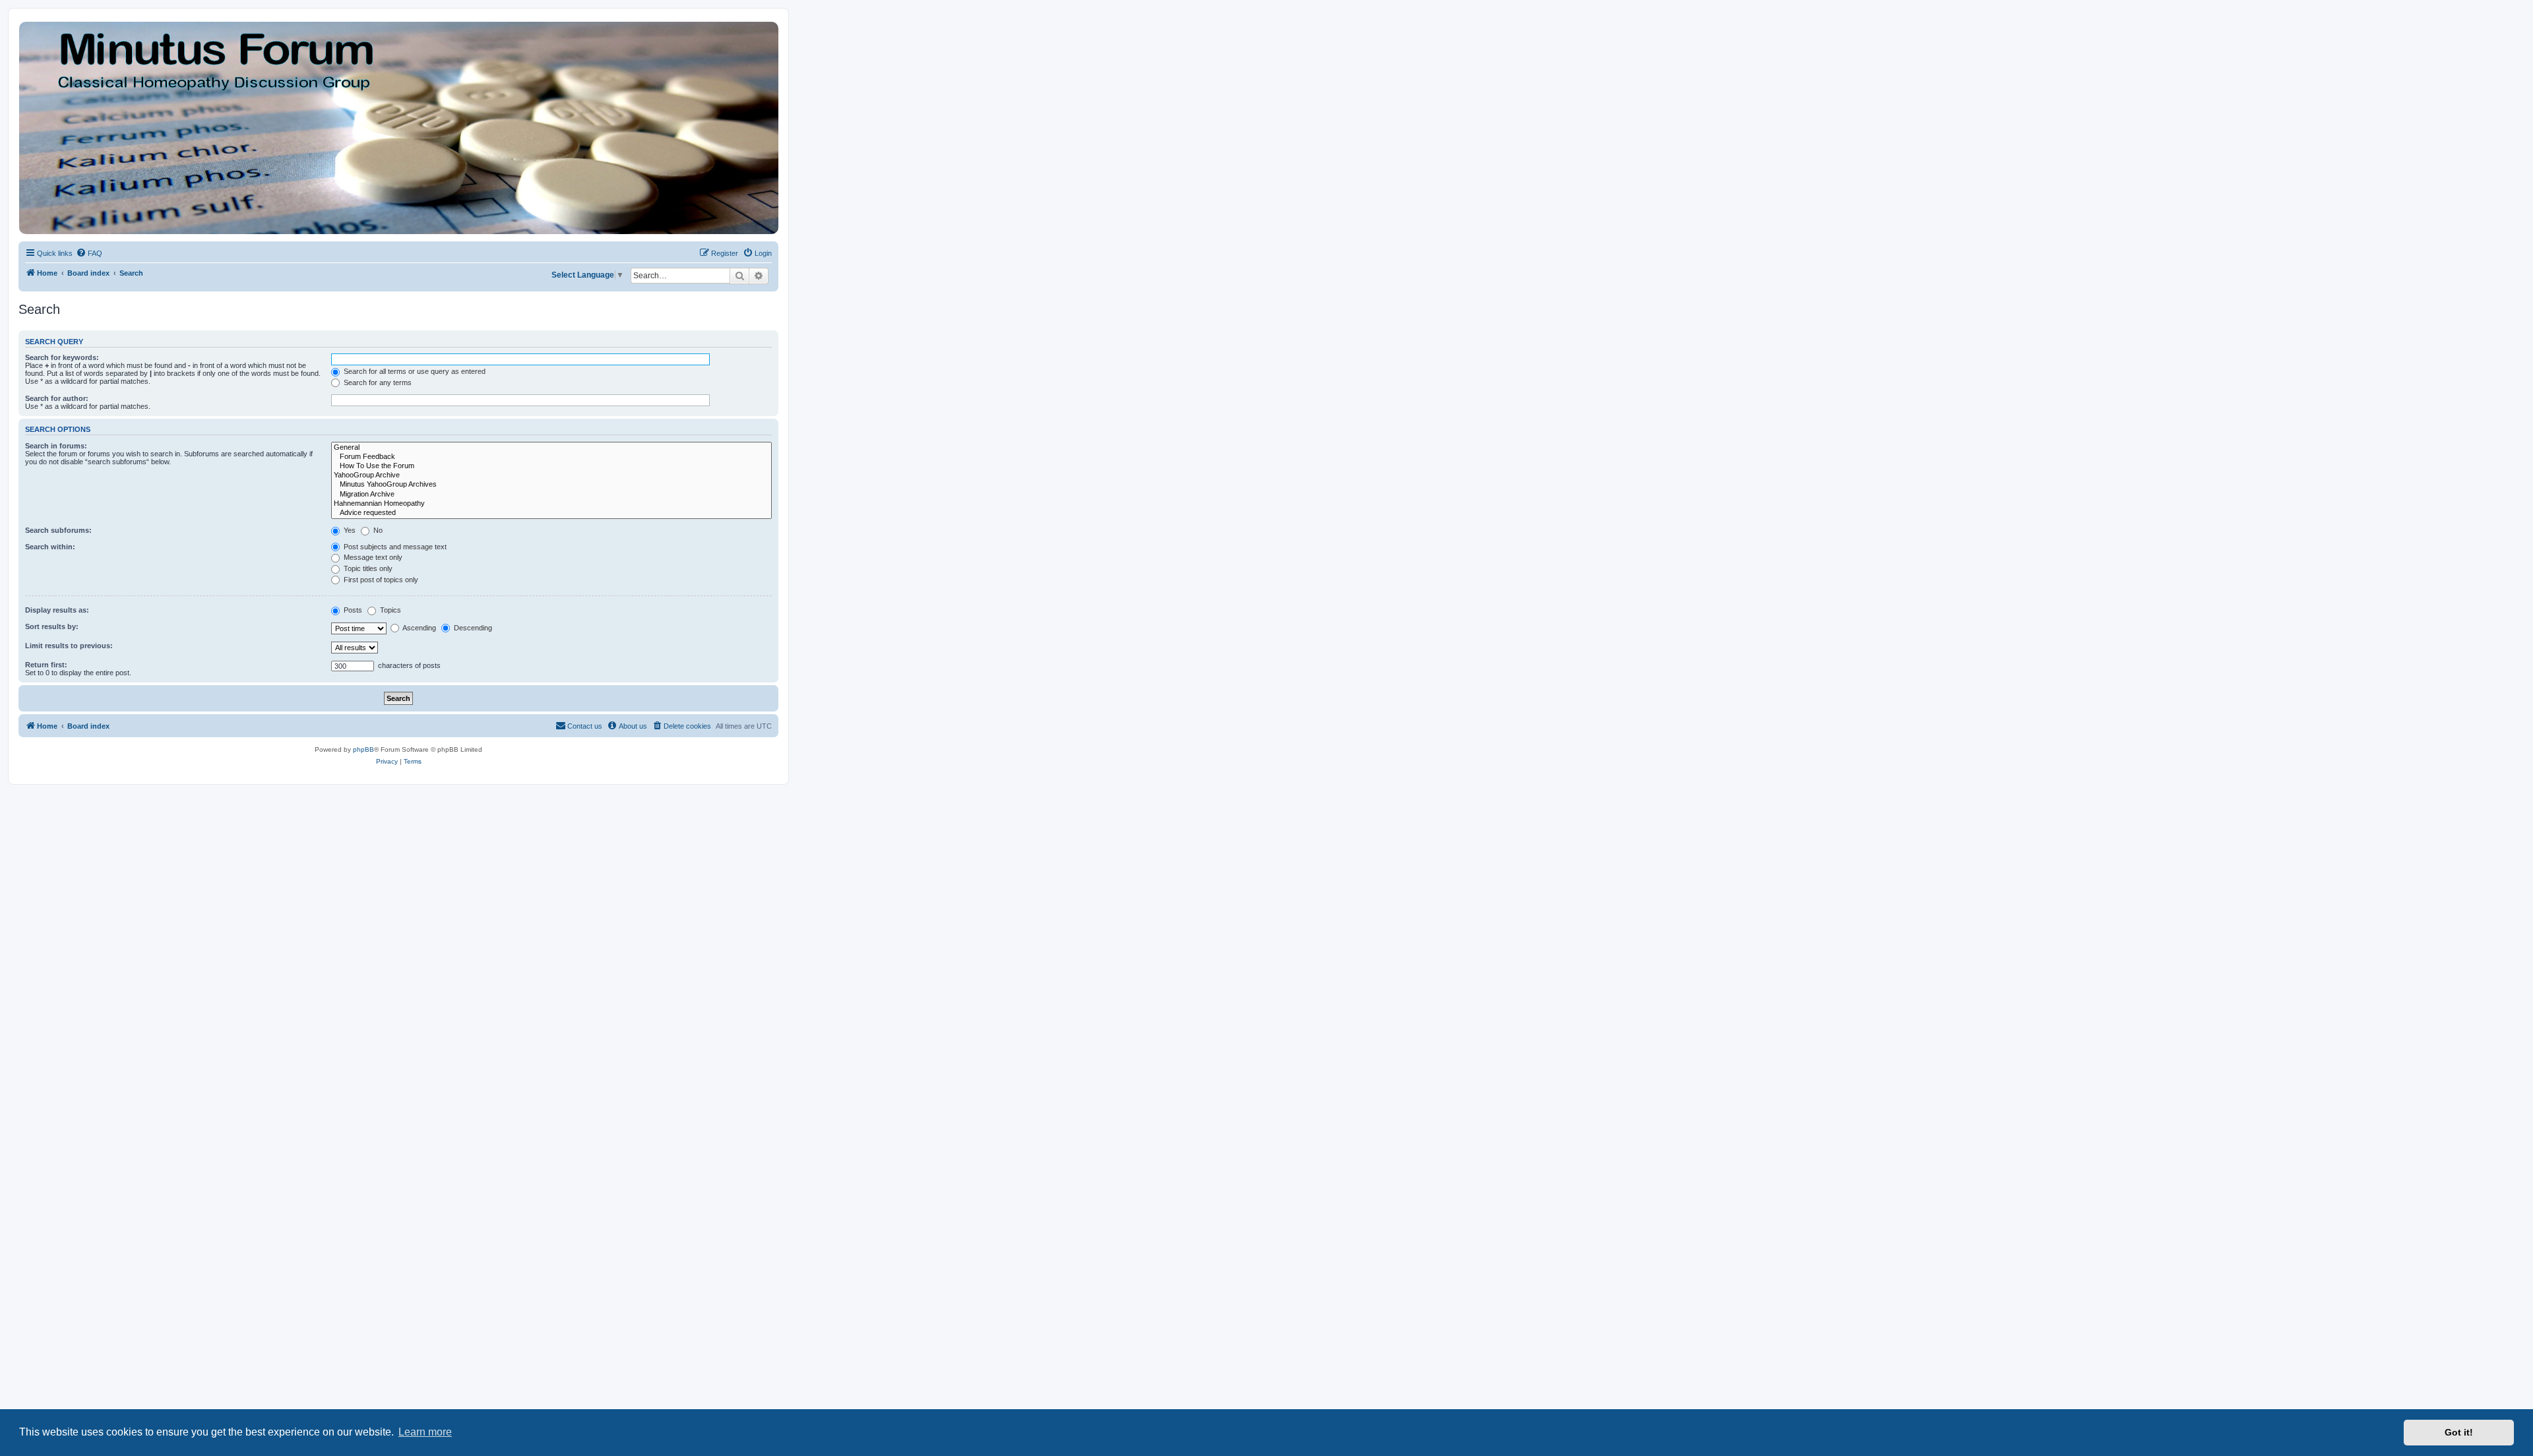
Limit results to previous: (69, 646)
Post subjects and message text (394, 547)
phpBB (363, 749)
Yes (349, 530)
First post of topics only (380, 580)
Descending (472, 628)
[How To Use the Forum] (551, 466)
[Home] (398, 128)
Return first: (46, 665)
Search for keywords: (62, 357)
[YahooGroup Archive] (551, 475)
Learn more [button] (425, 1432)
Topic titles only (367, 568)
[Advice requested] (551, 513)
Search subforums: (58, 530)
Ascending (419, 628)
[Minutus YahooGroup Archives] (551, 485)
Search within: (50, 547)
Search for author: (57, 398)
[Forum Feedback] (551, 457)
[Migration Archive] (551, 495)
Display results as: (57, 610)
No (377, 530)
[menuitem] (89, 253)
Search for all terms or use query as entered (414, 371)
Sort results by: (52, 626)
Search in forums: (56, 446)
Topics (390, 610)
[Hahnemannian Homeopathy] (551, 504)
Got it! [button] (2459, 1432)
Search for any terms (377, 382)
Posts (352, 610)
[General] (551, 448)
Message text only (372, 557)
